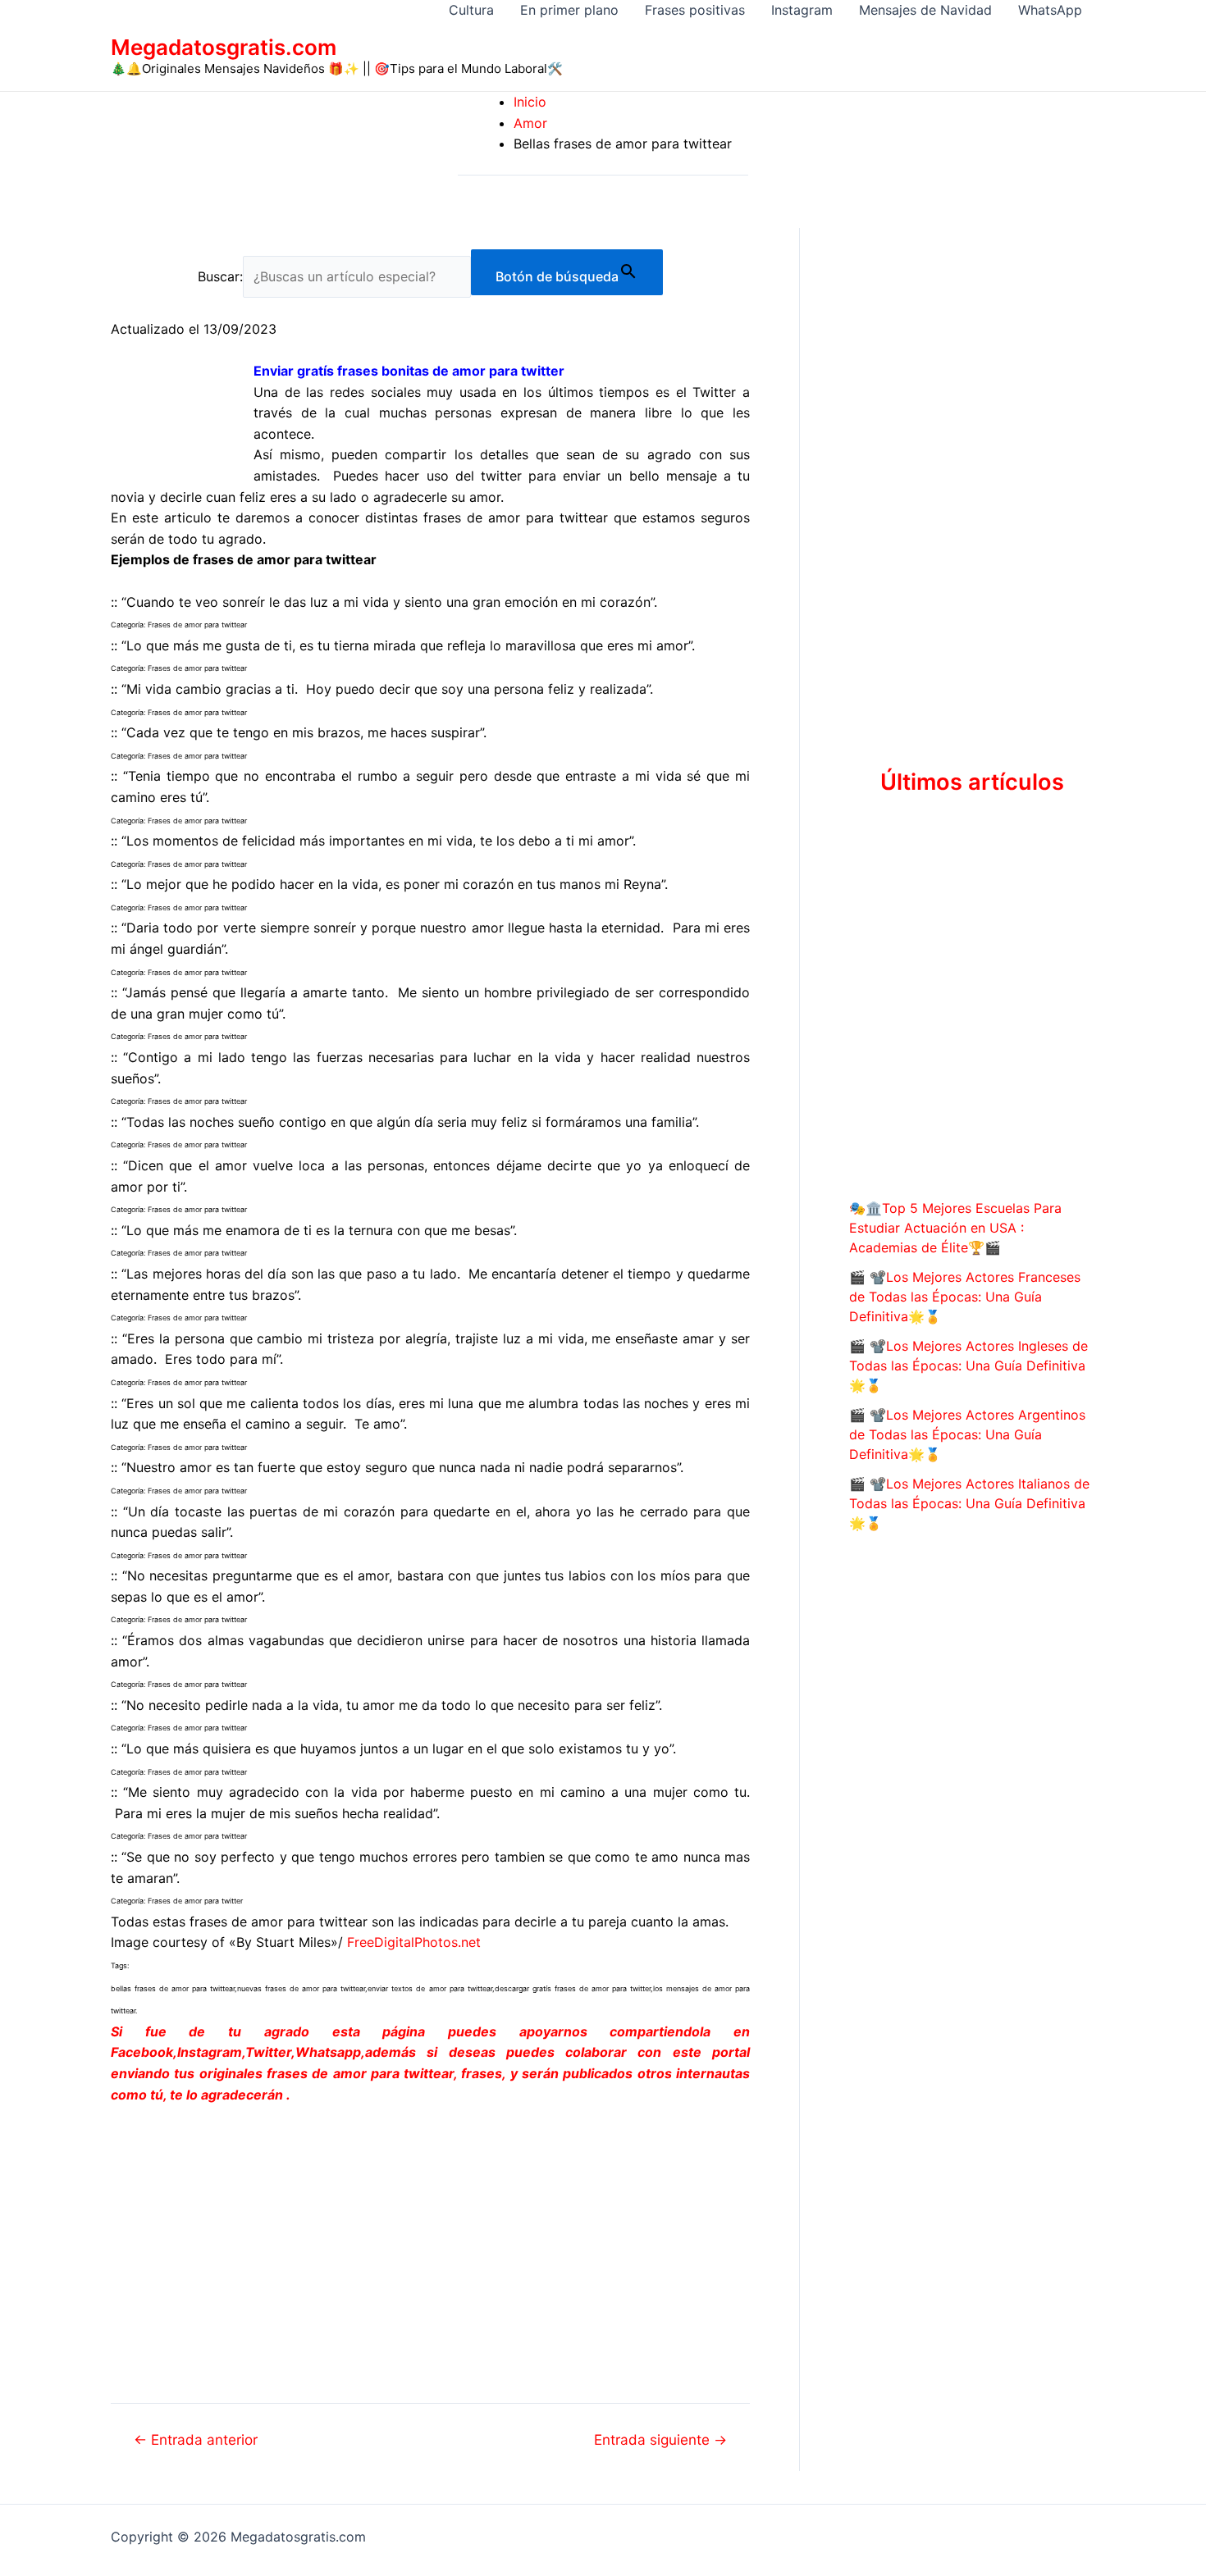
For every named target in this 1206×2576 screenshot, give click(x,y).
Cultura (471, 10)
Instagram (802, 10)
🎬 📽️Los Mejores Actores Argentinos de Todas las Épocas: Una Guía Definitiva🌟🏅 (967, 1434)
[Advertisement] (430, 2241)
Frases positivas (695, 10)
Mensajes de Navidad (925, 10)
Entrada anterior (196, 2439)
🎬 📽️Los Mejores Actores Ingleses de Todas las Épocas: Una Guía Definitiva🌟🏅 (968, 1366)
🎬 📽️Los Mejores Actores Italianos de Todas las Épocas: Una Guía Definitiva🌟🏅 (969, 1503)
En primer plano (569, 10)
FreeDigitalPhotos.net (414, 1942)
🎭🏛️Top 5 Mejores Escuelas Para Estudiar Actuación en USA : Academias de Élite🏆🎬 (955, 1228)
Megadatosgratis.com (224, 47)
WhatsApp (1050, 10)
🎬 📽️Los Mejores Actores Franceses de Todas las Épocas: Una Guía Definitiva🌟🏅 (965, 1297)
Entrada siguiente (660, 2439)
